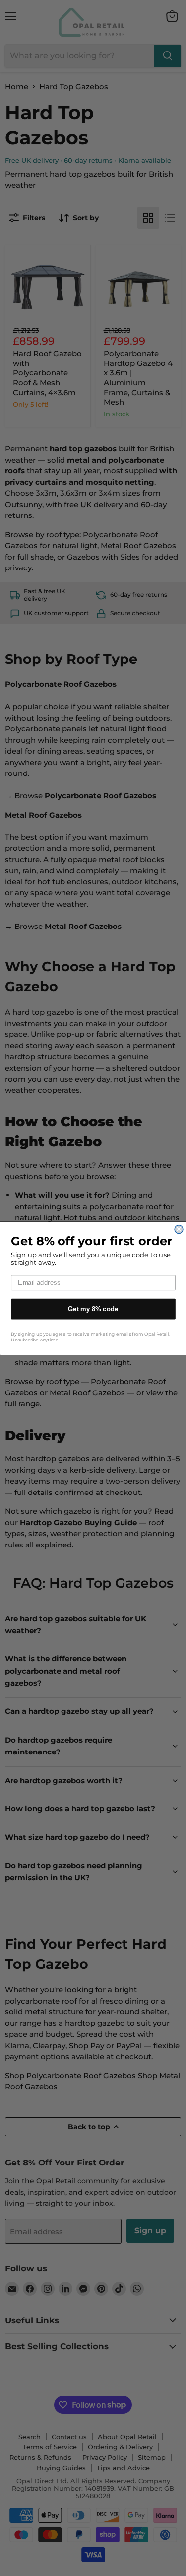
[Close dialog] (179, 1229)
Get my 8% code (93, 1309)
